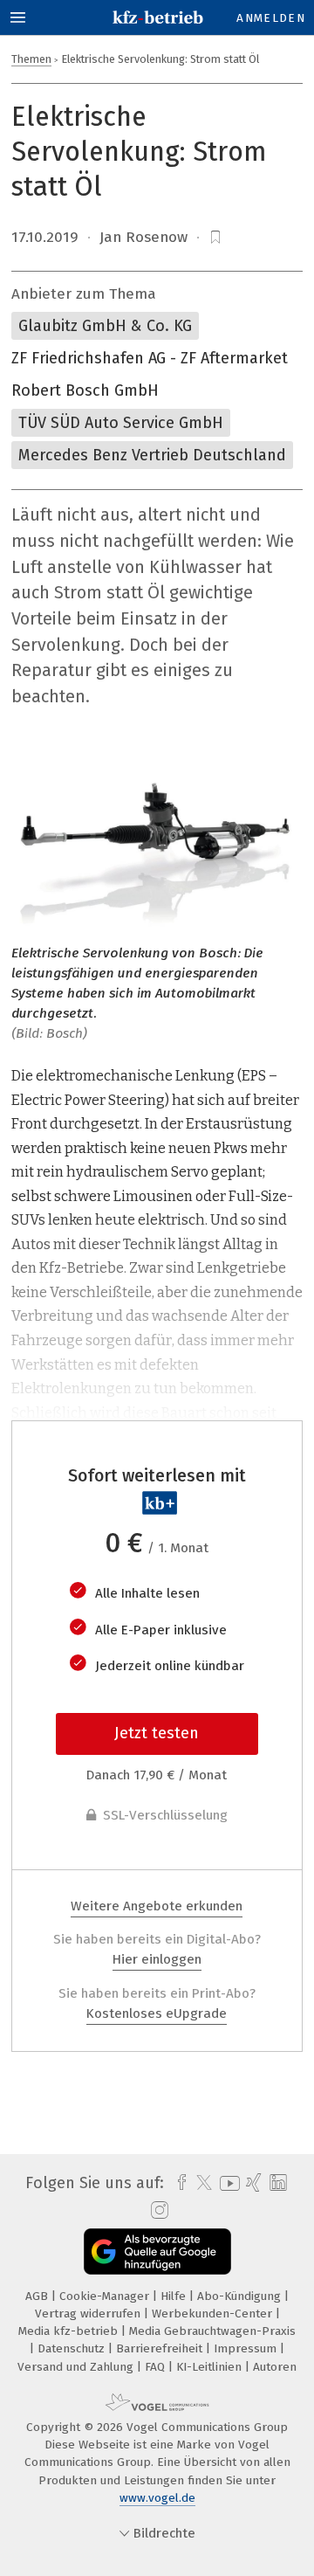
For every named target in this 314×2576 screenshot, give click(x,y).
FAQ (157, 2367)
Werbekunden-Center (214, 2314)
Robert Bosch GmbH (85, 390)
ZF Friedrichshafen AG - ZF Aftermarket (150, 358)
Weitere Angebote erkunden (157, 1906)
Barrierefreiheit (161, 2348)
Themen (31, 59)
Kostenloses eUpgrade (157, 2013)
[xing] (252, 2183)
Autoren (275, 2367)
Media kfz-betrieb (70, 2331)
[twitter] (200, 2183)
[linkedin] (276, 2183)
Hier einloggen (157, 1959)
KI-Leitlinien (211, 2367)
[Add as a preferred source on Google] (157, 2251)
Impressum (247, 2348)
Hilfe (175, 2296)
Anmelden (271, 18)
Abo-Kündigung (241, 2296)
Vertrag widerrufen (89, 2314)
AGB (38, 2296)
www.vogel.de (157, 2498)
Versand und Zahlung (77, 2367)
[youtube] (227, 2183)
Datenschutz (73, 2348)
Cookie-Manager (106, 2296)
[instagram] (157, 2211)
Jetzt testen (157, 1733)
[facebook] (177, 2183)
